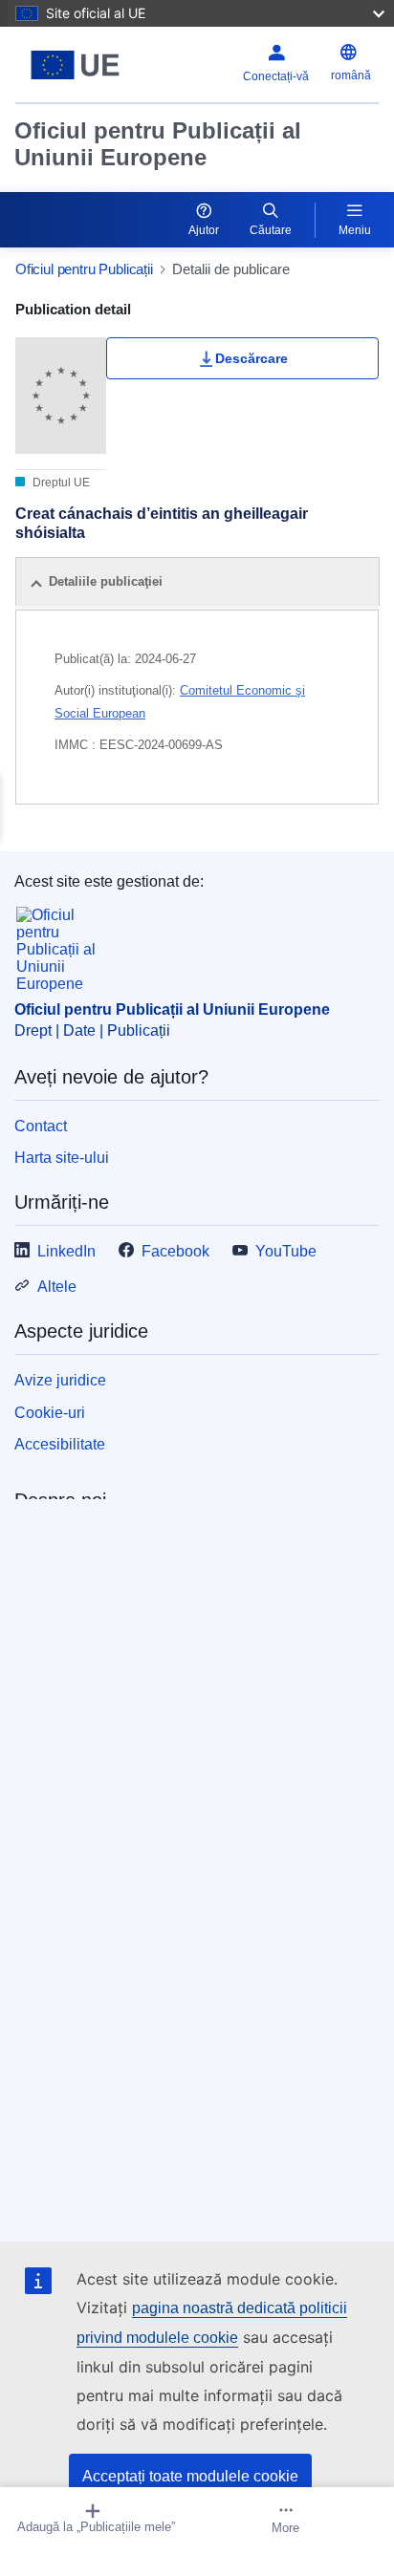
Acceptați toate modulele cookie (190, 2476)
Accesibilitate (60, 1444)
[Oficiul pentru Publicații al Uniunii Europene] (79, 65)
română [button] (351, 75)
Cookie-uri (50, 1413)
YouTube (286, 1251)
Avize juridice (60, 1380)
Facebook (175, 1251)
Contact (41, 1126)
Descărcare (252, 358)
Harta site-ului (62, 1158)
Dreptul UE (60, 483)
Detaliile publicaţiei (106, 581)
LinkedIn (66, 1251)
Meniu (355, 230)
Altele (57, 1287)
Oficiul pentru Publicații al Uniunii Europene (158, 144)
